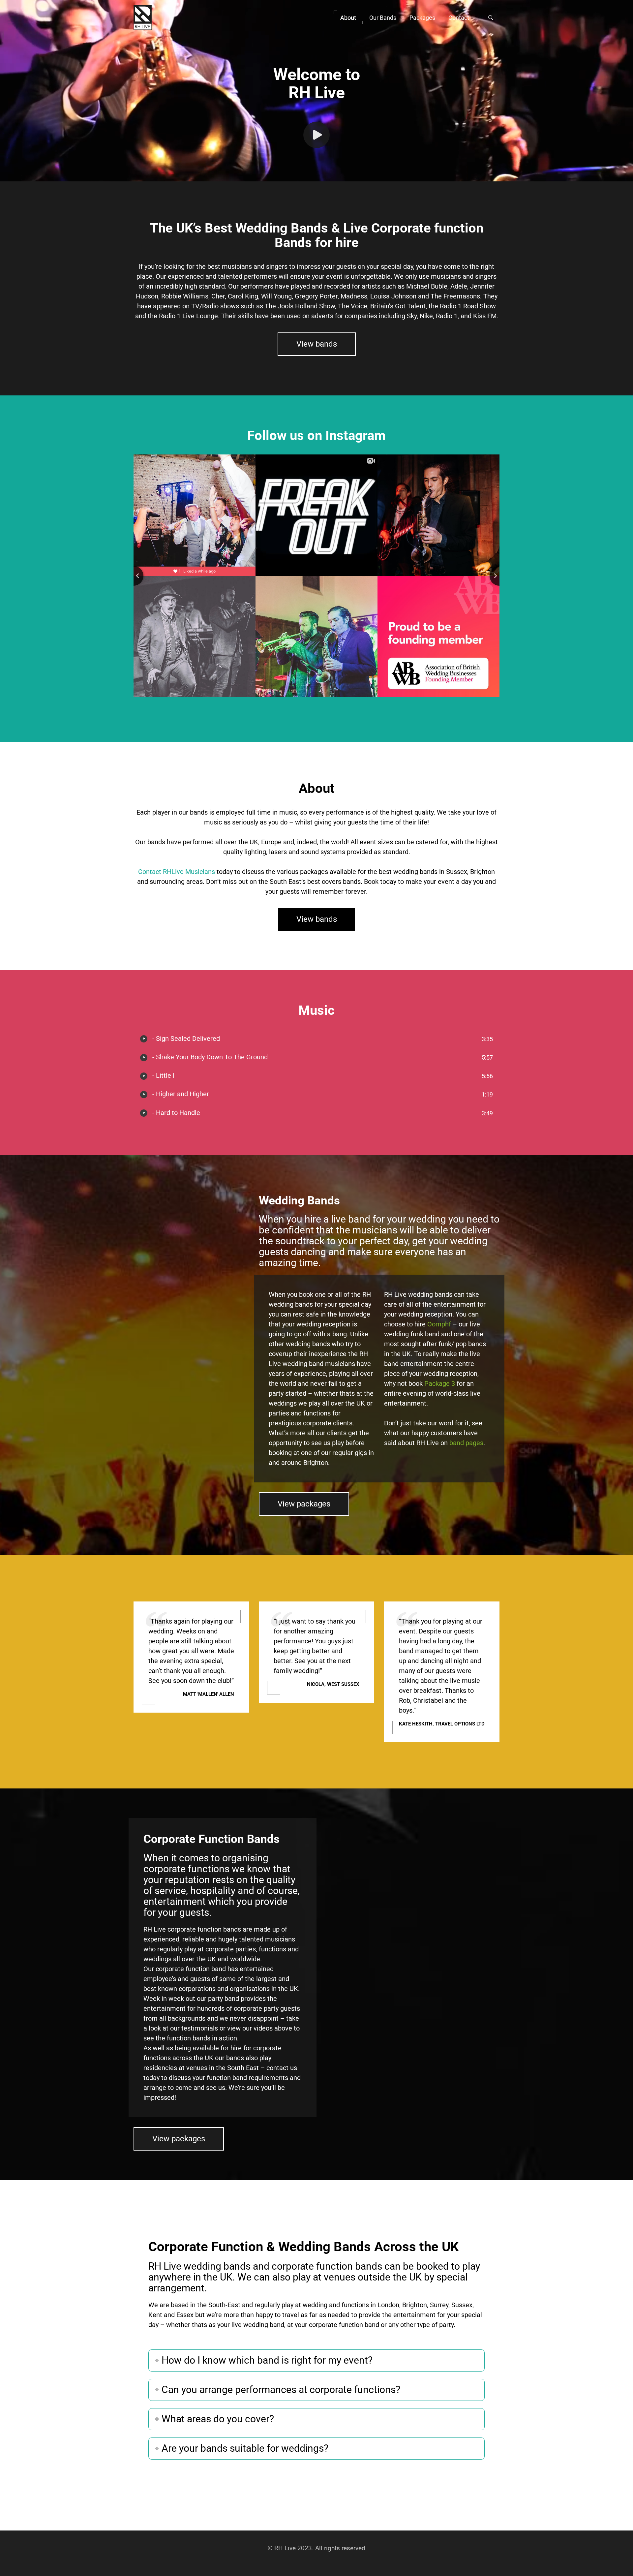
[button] (348, 17)
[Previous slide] (134, 576)
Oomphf (439, 1324)
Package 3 (440, 1383)
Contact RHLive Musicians (177, 872)
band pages (466, 1443)
